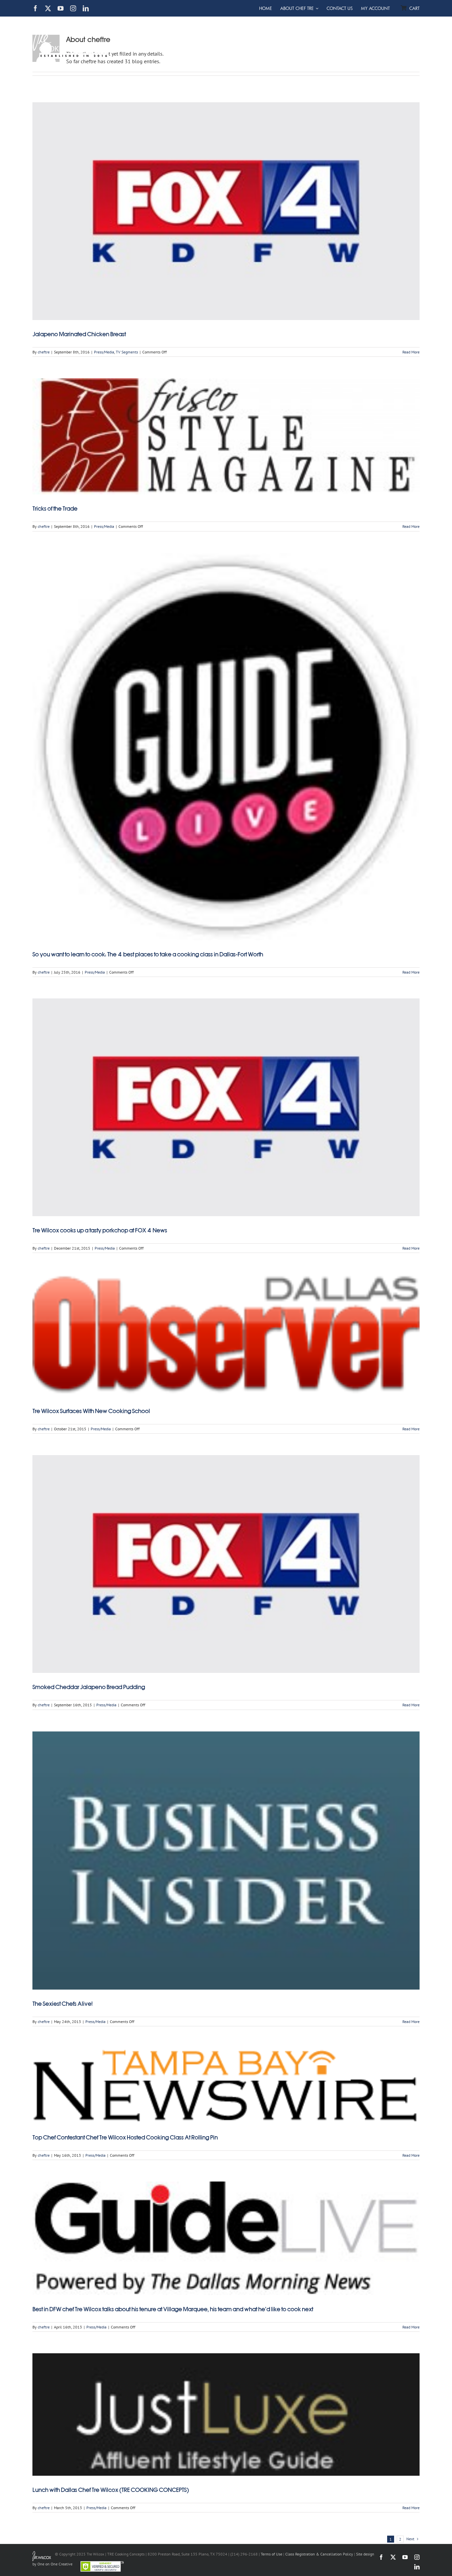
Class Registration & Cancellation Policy (319, 2554)
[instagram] (73, 8)
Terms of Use (271, 2554)
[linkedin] (86, 8)
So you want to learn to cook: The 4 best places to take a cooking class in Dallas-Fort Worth (148, 954)
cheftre (44, 352)
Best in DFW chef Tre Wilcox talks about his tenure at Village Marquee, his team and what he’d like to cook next (173, 2309)
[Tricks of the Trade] (226, 436)
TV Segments (127, 352)
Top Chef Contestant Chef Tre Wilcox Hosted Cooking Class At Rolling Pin (125, 2138)
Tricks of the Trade (55, 509)
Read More (411, 352)
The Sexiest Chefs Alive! (63, 2004)
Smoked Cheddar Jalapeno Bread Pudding (89, 1687)
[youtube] (61, 8)
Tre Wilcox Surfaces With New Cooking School (91, 1411)
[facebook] (35, 8)
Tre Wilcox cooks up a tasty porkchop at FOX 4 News (100, 1230)
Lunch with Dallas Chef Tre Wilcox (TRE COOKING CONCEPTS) (111, 2490)
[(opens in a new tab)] (226, 211)
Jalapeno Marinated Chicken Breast (79, 334)
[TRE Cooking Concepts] (71, 21)
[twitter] (48, 8)
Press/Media (104, 352)
